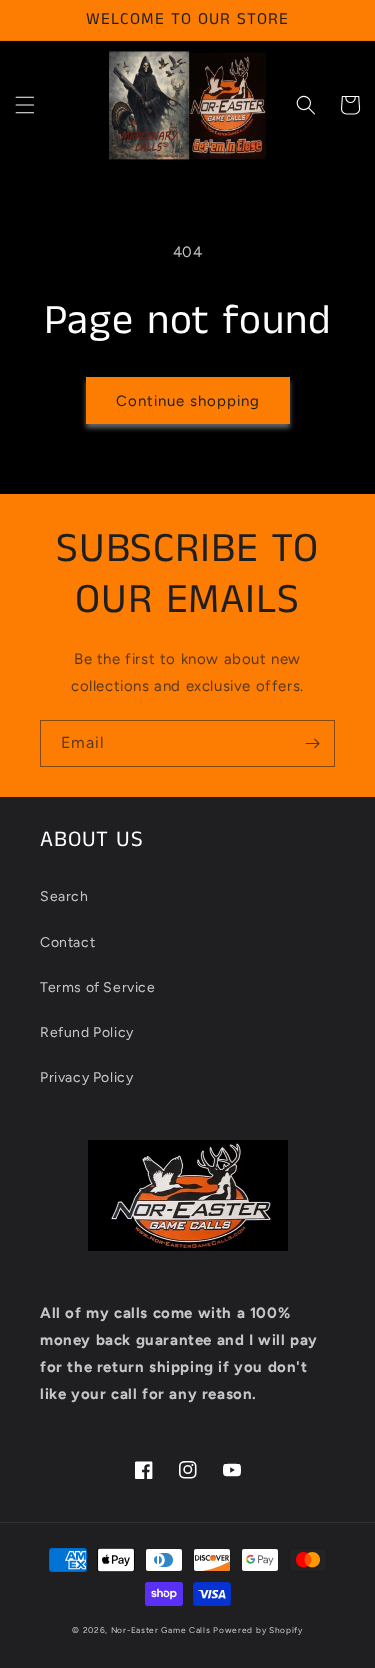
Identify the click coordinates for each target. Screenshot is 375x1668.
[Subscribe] (312, 743)
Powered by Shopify (258, 1630)
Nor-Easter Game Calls (161, 1630)
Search (64, 896)
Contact (67, 942)
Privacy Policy (86, 1077)
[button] (25, 105)
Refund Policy (87, 1032)
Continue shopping (188, 401)
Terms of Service (98, 987)
